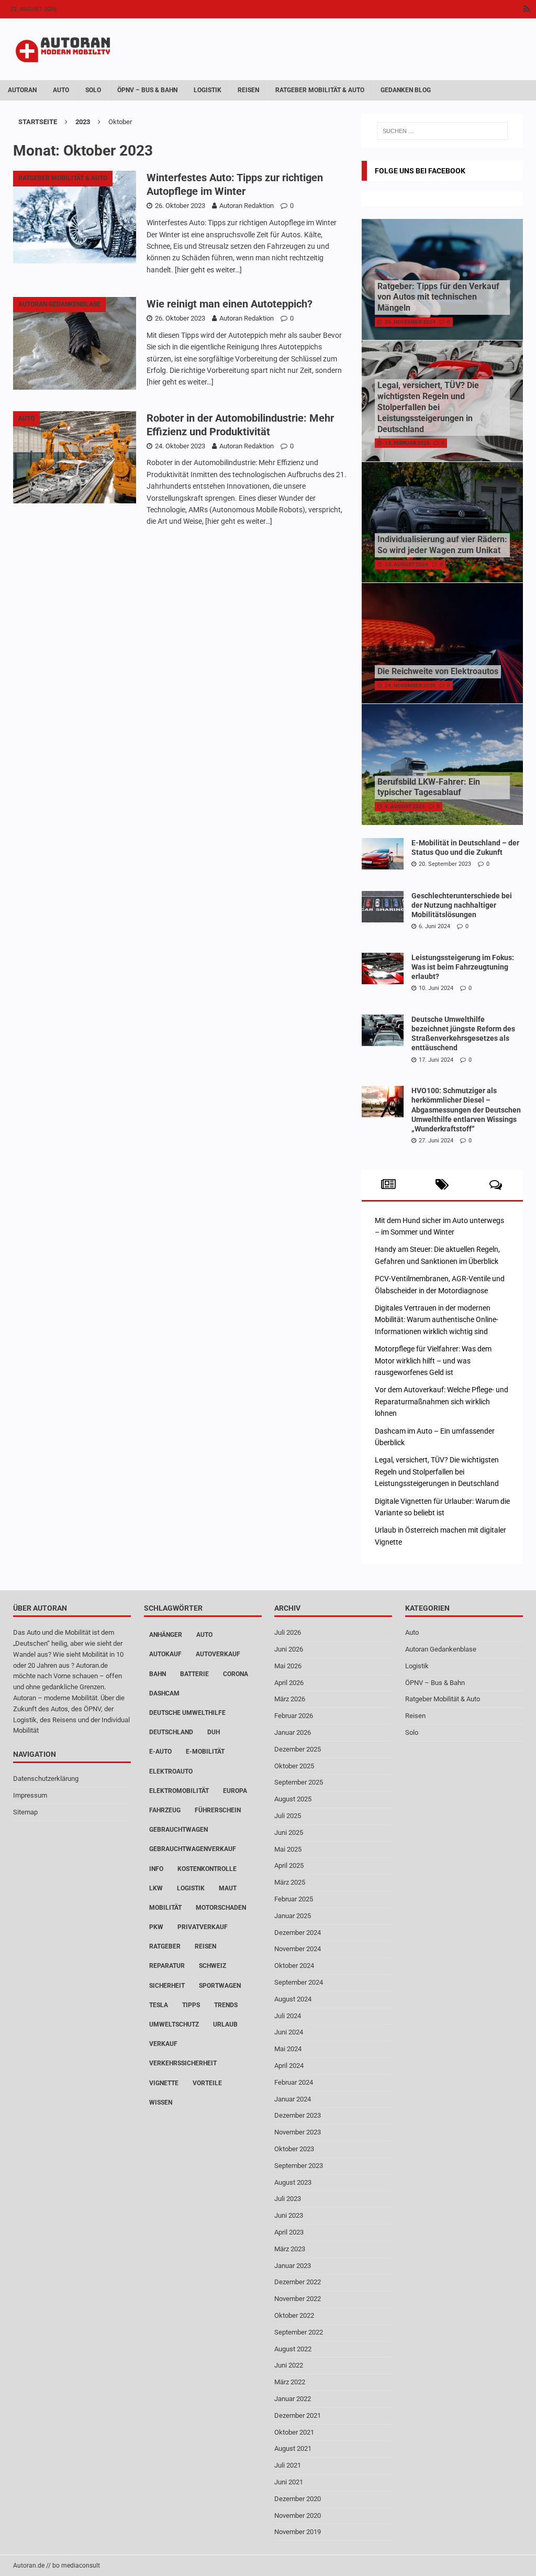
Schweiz (213, 1966)
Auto (61, 90)
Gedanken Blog (406, 90)
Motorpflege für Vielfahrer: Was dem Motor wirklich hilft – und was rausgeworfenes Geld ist (433, 1361)
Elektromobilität (179, 1791)
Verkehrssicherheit (183, 2063)
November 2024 (298, 1949)
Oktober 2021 (294, 2432)
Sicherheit (167, 1986)
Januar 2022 (293, 2399)
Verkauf (163, 2044)
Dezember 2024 (298, 1933)
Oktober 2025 (294, 1766)
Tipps (191, 2005)
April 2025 (289, 1865)
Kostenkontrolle (207, 1869)
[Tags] (442, 1185)
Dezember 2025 (298, 1749)
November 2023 (298, 2132)
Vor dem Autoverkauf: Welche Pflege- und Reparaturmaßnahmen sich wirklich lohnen (442, 1401)
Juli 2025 (288, 1816)
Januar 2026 (293, 1732)
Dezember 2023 (298, 2115)
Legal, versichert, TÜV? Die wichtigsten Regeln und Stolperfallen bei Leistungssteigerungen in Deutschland (428, 407)
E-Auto (160, 1752)
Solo (93, 90)
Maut (228, 1888)
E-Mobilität (205, 1752)
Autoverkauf (218, 1654)
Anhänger (166, 1635)
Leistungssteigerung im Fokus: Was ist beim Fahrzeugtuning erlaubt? (463, 967)
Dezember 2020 (298, 2499)
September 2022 (299, 2332)
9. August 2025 (405, 806)
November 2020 (298, 2516)
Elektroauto (171, 1771)
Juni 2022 (289, 2365)
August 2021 (293, 2448)
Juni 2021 (289, 2482)
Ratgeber (165, 1946)
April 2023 (289, 2232)
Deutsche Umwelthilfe (187, 1713)
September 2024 (299, 1982)
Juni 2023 (289, 2215)
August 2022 (293, 2349)
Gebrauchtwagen (178, 1830)
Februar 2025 (294, 1899)
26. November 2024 (410, 322)
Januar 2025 (293, 1916)
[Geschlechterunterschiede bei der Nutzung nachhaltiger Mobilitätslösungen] (383, 907)
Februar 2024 (294, 2082)
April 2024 (289, 2066)
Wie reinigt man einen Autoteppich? (230, 304)
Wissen (161, 2102)
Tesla (159, 2005)
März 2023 (290, 2249)
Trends (226, 2005)
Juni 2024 (289, 2032)
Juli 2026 (288, 1632)
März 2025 (290, 1882)
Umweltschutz (174, 2024)
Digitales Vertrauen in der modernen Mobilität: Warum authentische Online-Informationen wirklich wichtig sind (437, 1320)
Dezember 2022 (298, 2282)
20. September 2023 (445, 864)
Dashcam (164, 1693)
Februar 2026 (294, 1716)
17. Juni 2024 (436, 1060)
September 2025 (299, 1782)
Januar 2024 (293, 2099)
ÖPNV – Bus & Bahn (147, 90)
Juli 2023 (288, 2199)
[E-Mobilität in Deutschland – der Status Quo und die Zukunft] (383, 854)
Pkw (156, 1927)
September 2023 (299, 2166)
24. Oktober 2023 (180, 446)
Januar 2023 (293, 2266)
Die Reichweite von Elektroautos (438, 671)
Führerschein (218, 1810)
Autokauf (165, 1654)
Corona (236, 1674)
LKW (156, 1888)
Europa (235, 1791)
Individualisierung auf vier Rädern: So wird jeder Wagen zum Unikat (442, 545)
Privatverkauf (203, 1927)
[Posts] (389, 1185)
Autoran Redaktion (247, 206)
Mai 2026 (288, 1666)
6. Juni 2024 (434, 926)
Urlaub (225, 2024)
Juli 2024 (288, 2016)
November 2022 (298, 2299)
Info (156, 1869)
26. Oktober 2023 (180, 206)
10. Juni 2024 (436, 988)
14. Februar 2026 (407, 443)
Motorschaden (221, 1908)
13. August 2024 (406, 564)
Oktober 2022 (294, 2315)
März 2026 (290, 1699)
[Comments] (496, 1185)
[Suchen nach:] (442, 131)
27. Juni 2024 (436, 1141)
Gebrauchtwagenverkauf (193, 1849)
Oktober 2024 (294, 1966)
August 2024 (293, 1999)
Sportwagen (220, 1986)
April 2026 (289, 1683)
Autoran (22, 90)
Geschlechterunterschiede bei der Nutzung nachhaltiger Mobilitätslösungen (462, 905)
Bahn (158, 1674)
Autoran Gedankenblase (441, 1649)
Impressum (30, 1795)
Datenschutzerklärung (46, 1779)
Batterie (194, 1674)
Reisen (248, 90)
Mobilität (165, 1908)
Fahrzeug (165, 1810)
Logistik (208, 90)
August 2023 (293, 2182)
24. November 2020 (410, 685)
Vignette (164, 2083)
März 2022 (290, 2382)
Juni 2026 (289, 1649)
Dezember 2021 (298, 2415)
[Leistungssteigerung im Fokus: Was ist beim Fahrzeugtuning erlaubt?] (383, 968)
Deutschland (171, 1732)
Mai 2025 (288, 1849)
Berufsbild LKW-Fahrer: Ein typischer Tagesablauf (429, 787)
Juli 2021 (288, 2465)
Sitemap (25, 1812)
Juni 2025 (289, 1832)
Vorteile (207, 2083)
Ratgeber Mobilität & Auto (320, 90)
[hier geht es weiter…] (208, 270)
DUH (214, 1732)
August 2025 (293, 1799)
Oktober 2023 (294, 2149)
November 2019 (298, 2532)
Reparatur (167, 1966)
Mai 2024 (288, 2049)
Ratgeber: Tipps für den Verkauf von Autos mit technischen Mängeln (438, 297)
